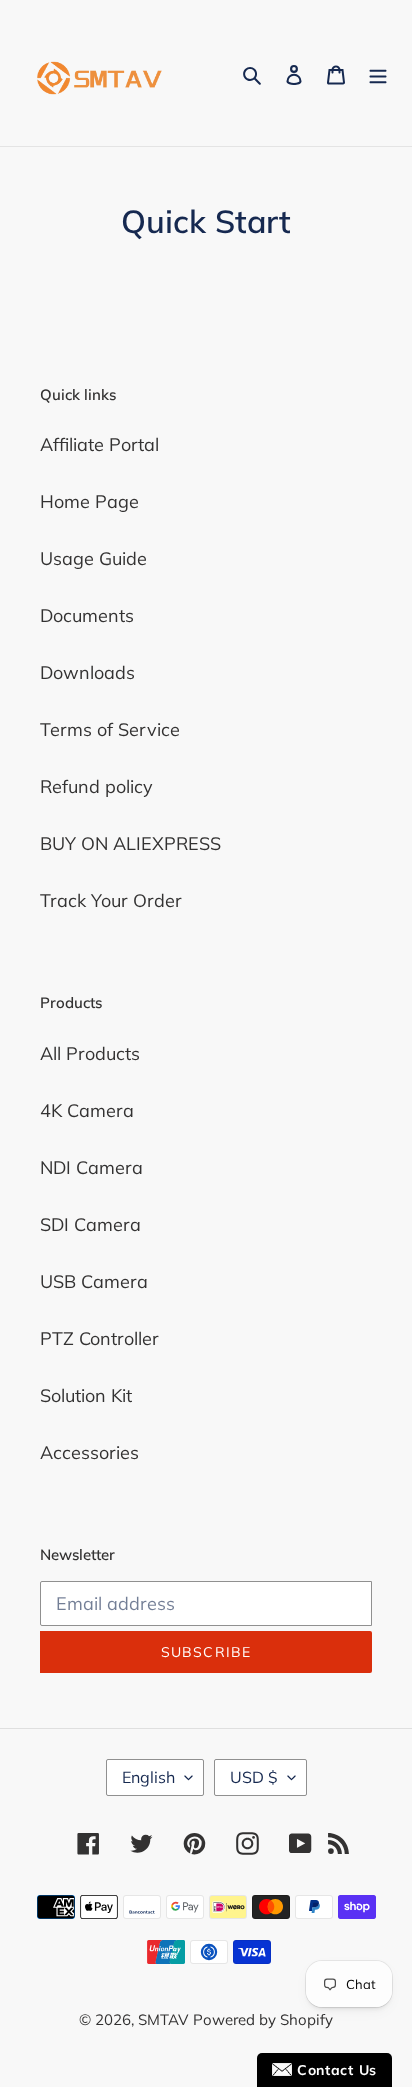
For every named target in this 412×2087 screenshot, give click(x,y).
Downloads (87, 672)
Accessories (89, 1452)
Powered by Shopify (263, 2019)
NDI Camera (91, 1167)
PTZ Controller (99, 1338)
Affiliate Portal (99, 444)
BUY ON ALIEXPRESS (130, 843)
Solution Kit (86, 1395)
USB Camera (94, 1281)
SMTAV (163, 2019)
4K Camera (87, 1110)
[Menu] (378, 73)
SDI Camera (90, 1224)
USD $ (254, 1777)
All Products (90, 1053)
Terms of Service (110, 729)
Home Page (89, 501)
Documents (87, 615)
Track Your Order (111, 900)
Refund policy (96, 786)
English (148, 1777)
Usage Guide (93, 558)
